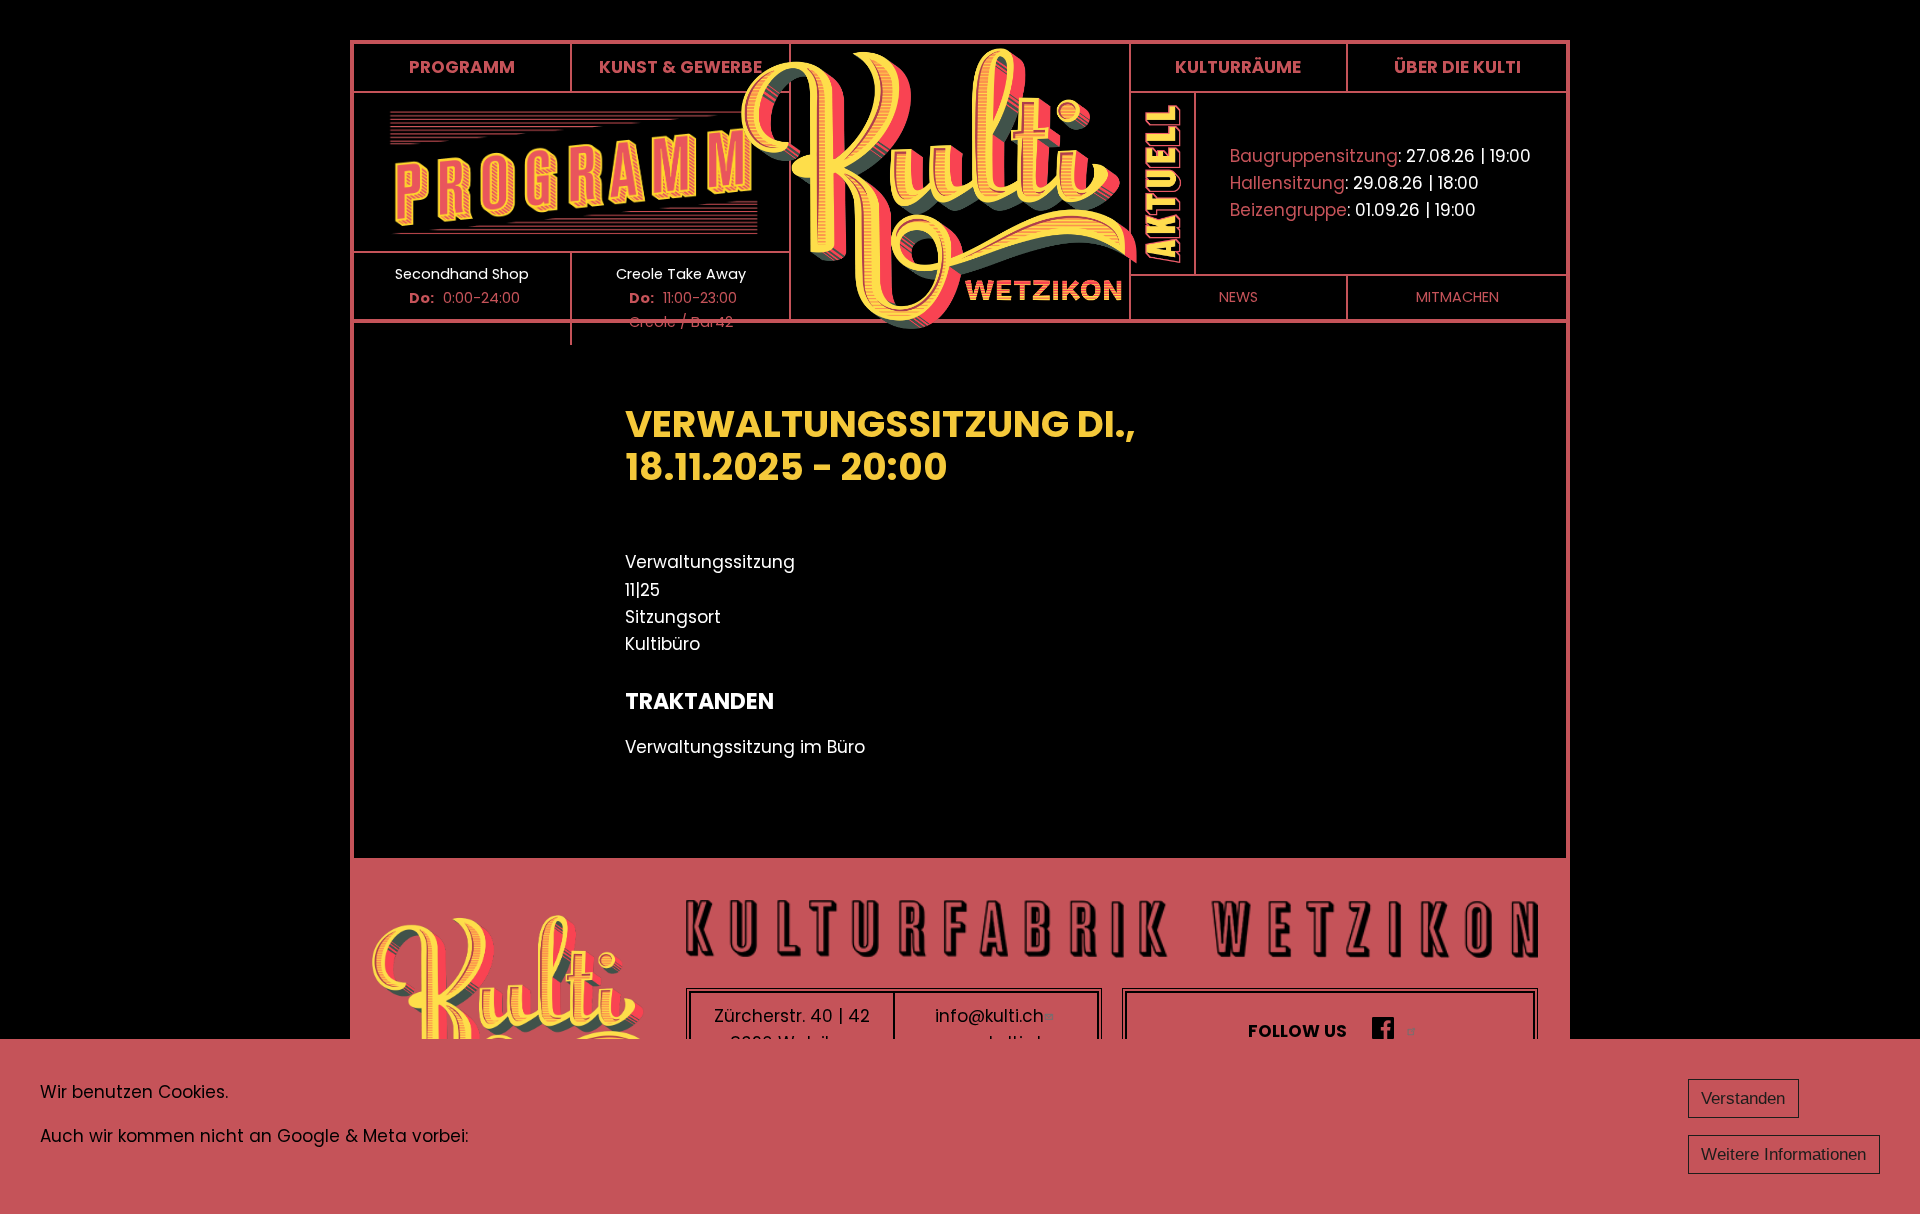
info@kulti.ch (989, 1016)
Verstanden (1743, 1098)
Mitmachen (1457, 297)
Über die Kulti (1457, 67)
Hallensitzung (1287, 183)
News (1238, 297)
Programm (462, 67)
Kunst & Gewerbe (680, 67)
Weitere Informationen (1783, 1154)
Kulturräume (1238, 67)
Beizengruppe (1288, 210)
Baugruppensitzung (1314, 156)
